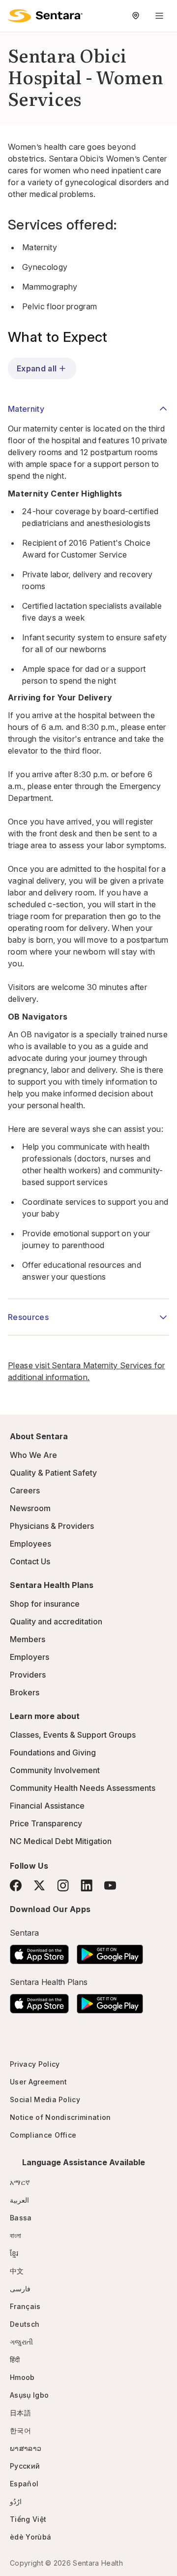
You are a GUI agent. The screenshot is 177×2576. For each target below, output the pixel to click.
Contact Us (30, 1561)
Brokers (25, 1692)
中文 (17, 2271)
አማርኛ (20, 2182)
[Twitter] (39, 1885)
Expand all (37, 368)
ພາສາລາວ (26, 2448)
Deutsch (25, 2324)
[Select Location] (136, 16)
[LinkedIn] (87, 1885)
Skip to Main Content (15, 14)
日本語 (20, 2413)
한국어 (20, 2430)
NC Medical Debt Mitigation (61, 1841)
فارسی (20, 2289)
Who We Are (33, 1455)
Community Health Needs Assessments (83, 1788)
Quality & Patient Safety (53, 1473)
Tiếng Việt (28, 2519)
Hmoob (22, 2377)
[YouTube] (110, 1885)
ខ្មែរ (14, 2253)
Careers (25, 1490)
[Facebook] (16, 1885)
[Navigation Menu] (159, 16)
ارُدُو (16, 2501)
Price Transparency (46, 1823)
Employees (30, 1544)
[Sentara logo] (45, 16)
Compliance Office (43, 2135)
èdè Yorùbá (30, 2537)
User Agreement (38, 2082)
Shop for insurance (45, 1604)
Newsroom (30, 1508)
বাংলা (16, 2235)
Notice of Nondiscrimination (60, 2117)
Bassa (21, 2218)
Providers (28, 1675)
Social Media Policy (45, 2099)
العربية (19, 2200)
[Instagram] (63, 1885)
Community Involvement (55, 1770)
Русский (25, 2466)
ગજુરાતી (21, 2342)
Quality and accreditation (56, 1621)
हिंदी (15, 2360)
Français (25, 2306)
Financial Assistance (47, 1806)
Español (24, 2484)
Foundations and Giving (53, 1752)
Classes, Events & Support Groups (73, 1735)
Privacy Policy (35, 2064)
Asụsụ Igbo (29, 2395)
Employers (29, 1657)
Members (28, 1639)
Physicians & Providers (52, 1526)
